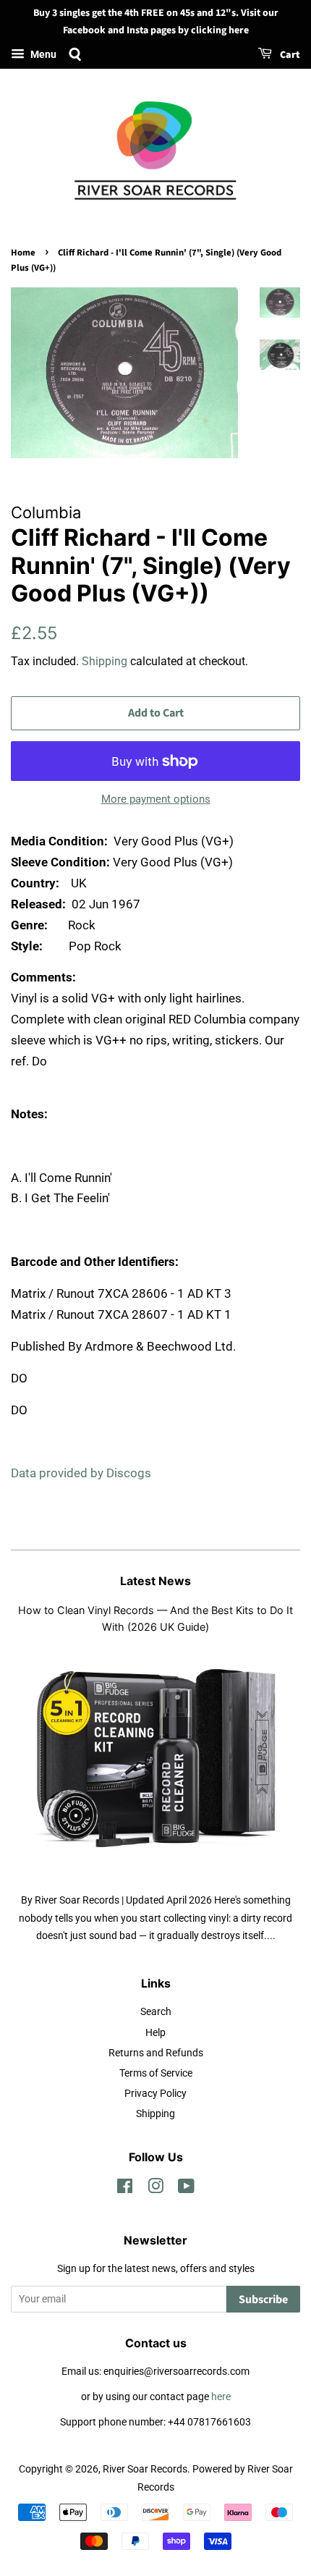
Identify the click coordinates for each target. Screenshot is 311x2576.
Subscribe (263, 2300)
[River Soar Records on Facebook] (125, 2189)
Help (155, 2033)
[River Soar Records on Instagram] (155, 2189)
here (221, 2397)
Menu (42, 54)
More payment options (156, 799)
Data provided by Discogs (81, 1473)
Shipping (105, 661)
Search (156, 2012)
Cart (289, 55)
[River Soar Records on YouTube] (186, 2189)
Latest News (155, 1581)
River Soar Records (145, 2469)
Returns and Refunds (156, 2053)
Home (23, 253)
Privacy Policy (155, 2094)
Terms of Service (156, 2073)
